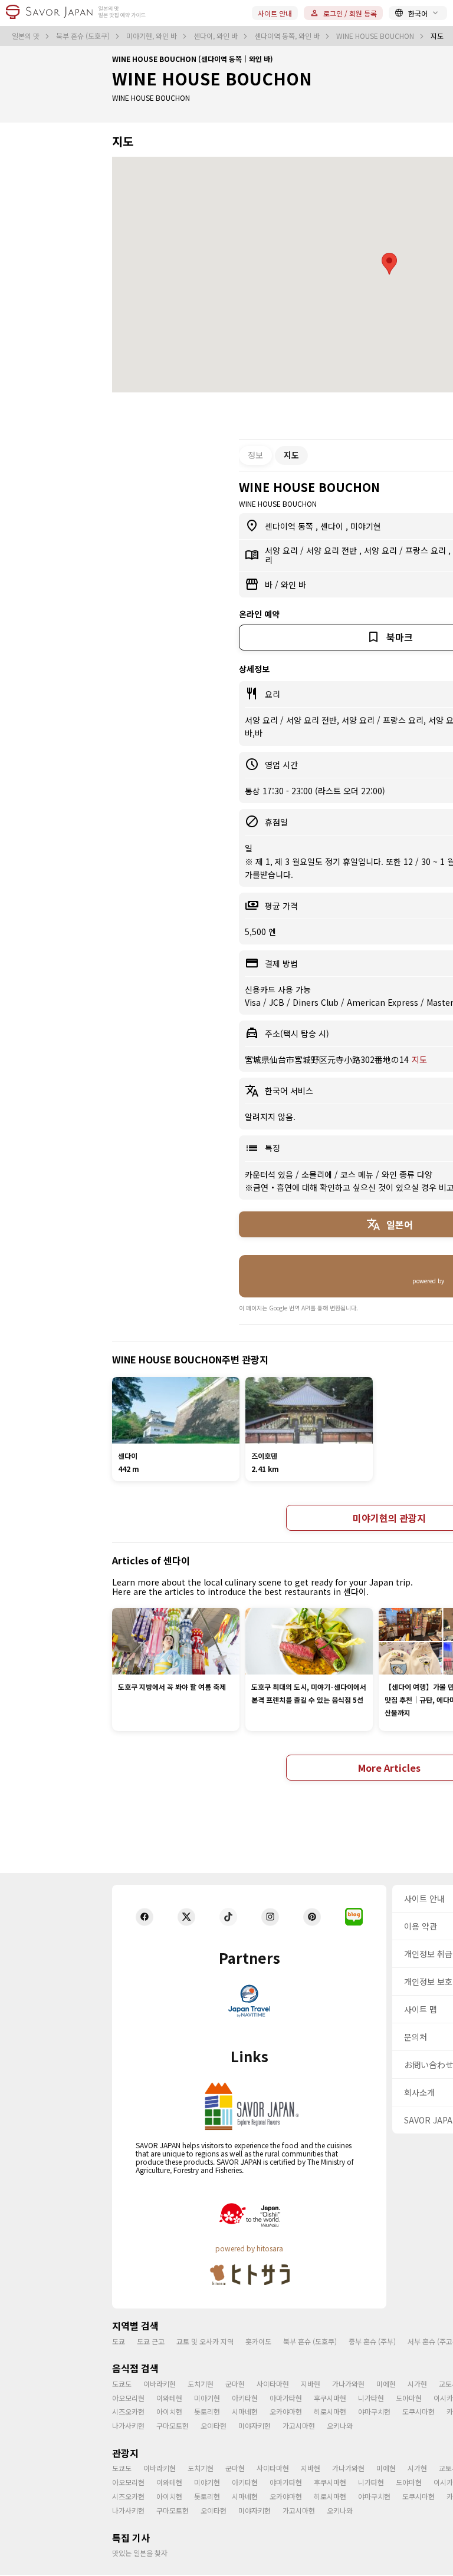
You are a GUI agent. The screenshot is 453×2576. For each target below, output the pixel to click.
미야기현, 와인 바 (152, 36)
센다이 (333, 526)
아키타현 (245, 2398)
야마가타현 (286, 2398)
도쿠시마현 (418, 2411)
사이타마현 (273, 2384)
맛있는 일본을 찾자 (140, 2553)
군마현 (235, 2384)
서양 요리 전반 (333, 550)
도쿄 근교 (151, 2341)
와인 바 (293, 584)
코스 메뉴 (358, 1174)
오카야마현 (286, 2411)
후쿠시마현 (330, 2398)
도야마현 (409, 2398)
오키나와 (340, 2425)
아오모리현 (128, 2398)
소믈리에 (318, 1174)
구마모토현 (173, 2425)
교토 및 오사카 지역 (205, 2341)
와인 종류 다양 (407, 1174)
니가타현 (371, 2398)
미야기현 (366, 526)
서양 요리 (283, 550)
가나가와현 (348, 2384)
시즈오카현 (128, 2411)
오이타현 (214, 2425)
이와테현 (169, 2398)
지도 (419, 1059)
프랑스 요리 (427, 550)
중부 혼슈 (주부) (372, 2341)
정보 (255, 455)
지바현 (311, 2384)
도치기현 (201, 2384)
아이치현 (169, 2411)
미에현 (386, 2384)
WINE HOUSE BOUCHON (376, 36)
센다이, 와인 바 (216, 36)
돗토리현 (207, 2411)
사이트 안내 (275, 13)
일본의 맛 (27, 36)
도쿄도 (122, 2384)
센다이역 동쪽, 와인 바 (288, 36)
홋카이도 (258, 2341)
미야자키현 (255, 2425)
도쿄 (119, 2341)
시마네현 (245, 2411)
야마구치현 (374, 2411)
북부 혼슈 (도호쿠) (84, 36)
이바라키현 (160, 2384)
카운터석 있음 (270, 1174)
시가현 (417, 2384)
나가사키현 (128, 2425)
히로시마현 (330, 2411)
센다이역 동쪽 (290, 526)
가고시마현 (299, 2425)
